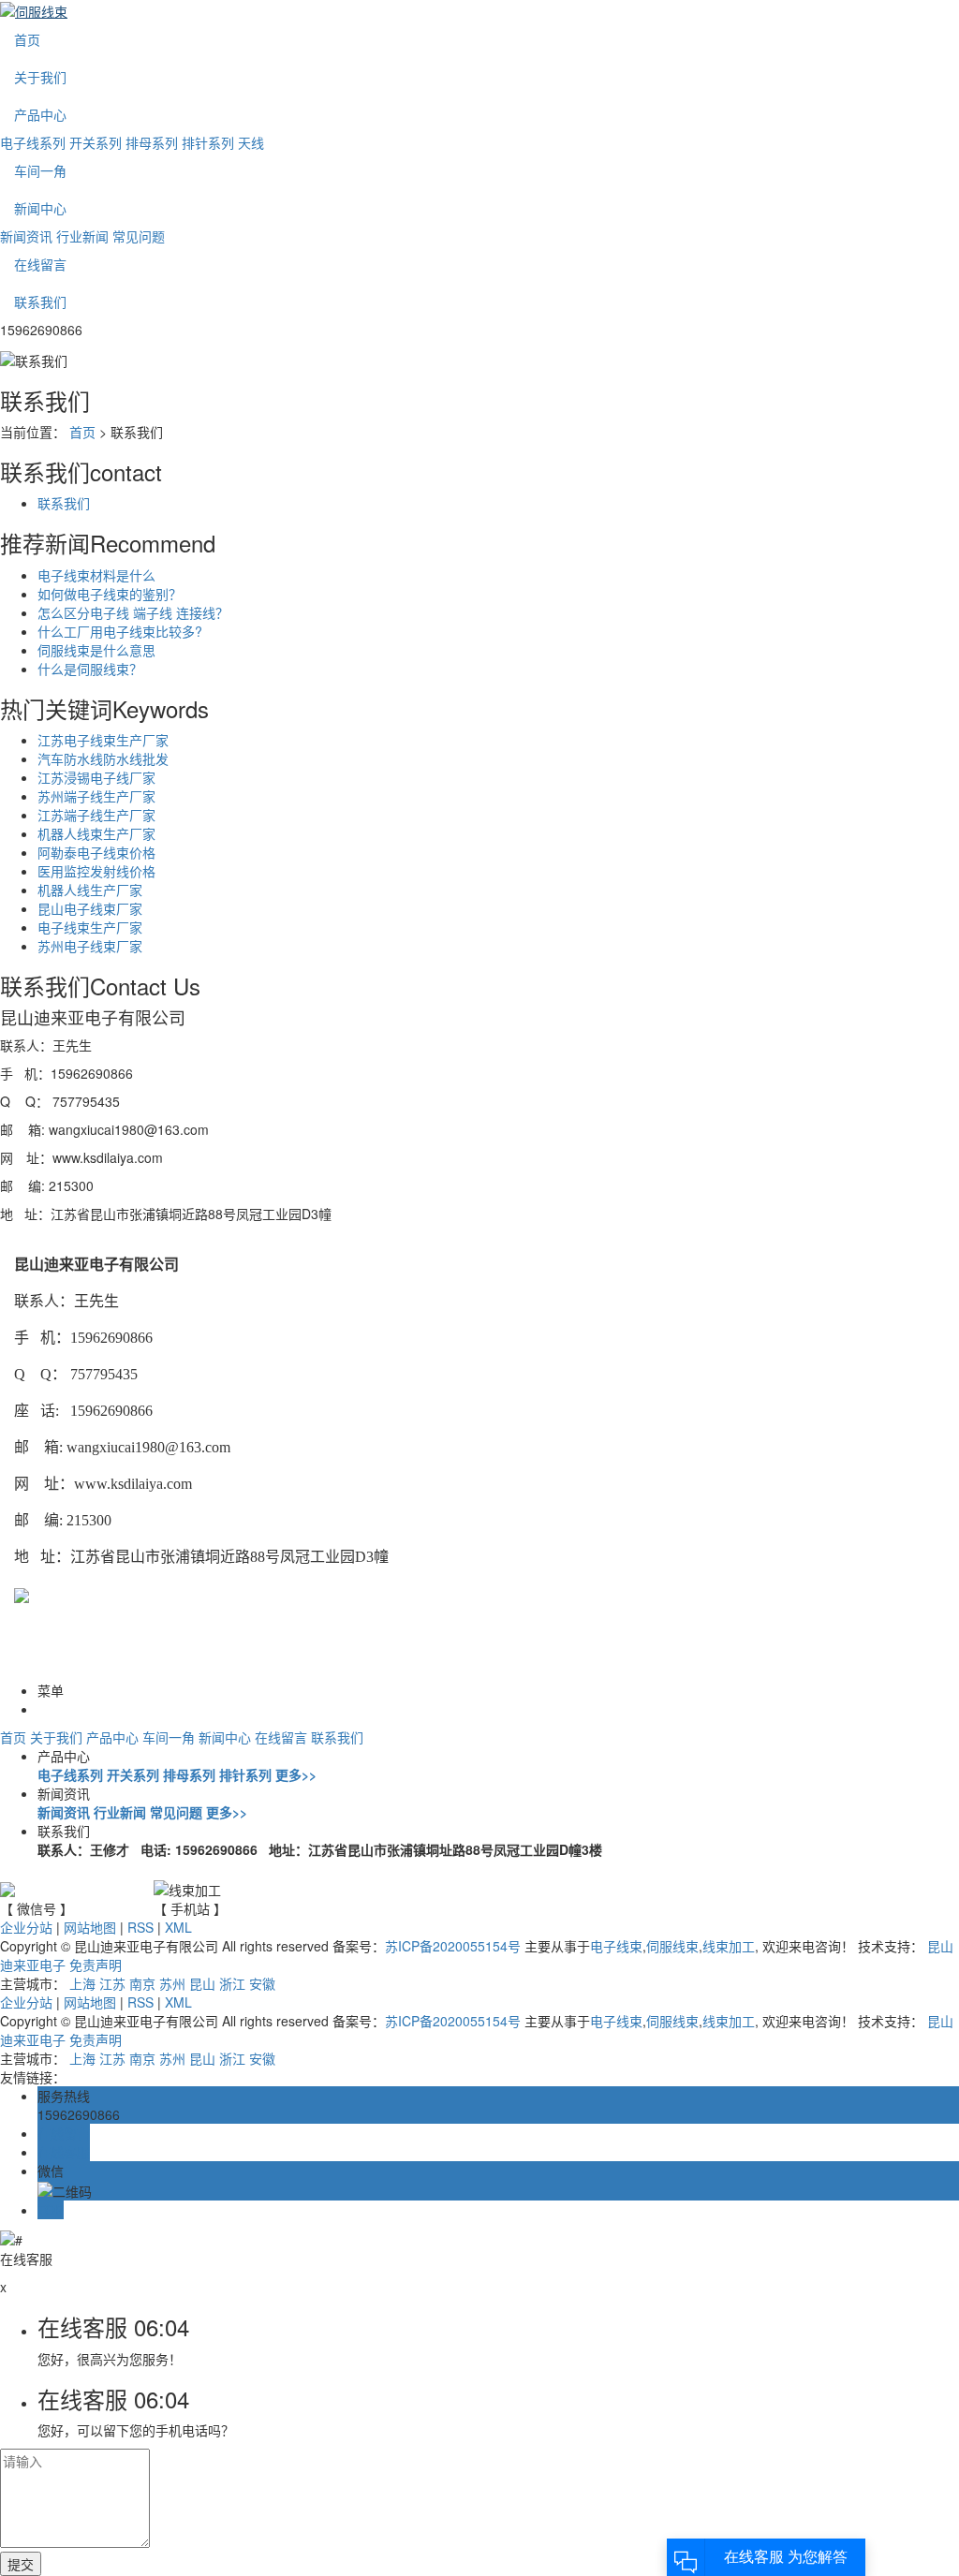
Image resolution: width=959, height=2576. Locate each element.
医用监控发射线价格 (96, 871)
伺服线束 (672, 1946)
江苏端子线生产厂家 (96, 815)
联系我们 (40, 302)
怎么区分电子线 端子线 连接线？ (133, 612)
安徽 (262, 1983)
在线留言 (40, 264)
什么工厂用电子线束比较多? (120, 631)
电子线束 (616, 1946)
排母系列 (152, 142)
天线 (251, 142)
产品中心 (40, 114)
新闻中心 (40, 208)
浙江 (232, 1983)
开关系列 (96, 142)
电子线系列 (33, 142)
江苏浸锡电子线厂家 (96, 777)
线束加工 (729, 1946)
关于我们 (40, 77)
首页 (27, 39)
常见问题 (139, 236)
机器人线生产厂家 (90, 890)
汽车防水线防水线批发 (103, 758)
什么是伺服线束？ (90, 669)
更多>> (296, 1774)
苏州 (172, 1983)
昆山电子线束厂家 (90, 908)
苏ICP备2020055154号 (453, 1946)
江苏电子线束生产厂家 (103, 740)
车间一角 (40, 170)
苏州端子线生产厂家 (96, 796)
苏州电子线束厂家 (90, 946)
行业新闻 (82, 236)
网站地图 (90, 1927)
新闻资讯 (26, 236)
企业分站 (26, 1927)
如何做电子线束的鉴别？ (110, 594)
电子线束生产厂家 (90, 927)
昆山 (202, 1983)
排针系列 (208, 142)
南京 (142, 1983)
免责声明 (96, 1965)
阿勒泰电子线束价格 (96, 852)
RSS (140, 1927)
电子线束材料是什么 (96, 575)
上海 (82, 1983)
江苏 (112, 1983)
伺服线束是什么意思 (96, 650)
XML (178, 1927)
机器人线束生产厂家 (96, 833)
